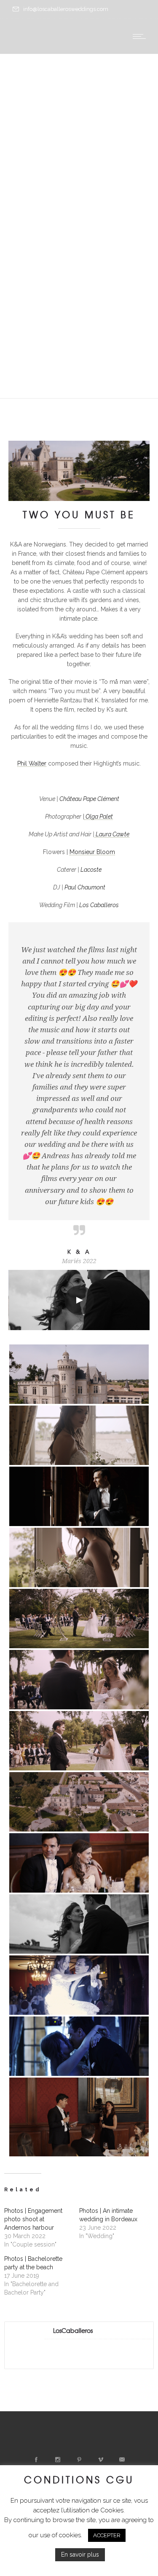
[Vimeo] (100, 2460)
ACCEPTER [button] (107, 2535)
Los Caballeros (99, 905)
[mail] (122, 2460)
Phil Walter (32, 763)
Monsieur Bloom (92, 852)
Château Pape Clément (89, 799)
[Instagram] (57, 2460)
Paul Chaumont (85, 887)
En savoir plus (80, 2555)
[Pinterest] (79, 2460)
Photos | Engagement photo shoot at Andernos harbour (33, 2219)
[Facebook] (36, 2460)
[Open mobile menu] (141, 36)
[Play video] (79, 1300)
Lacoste (91, 870)
